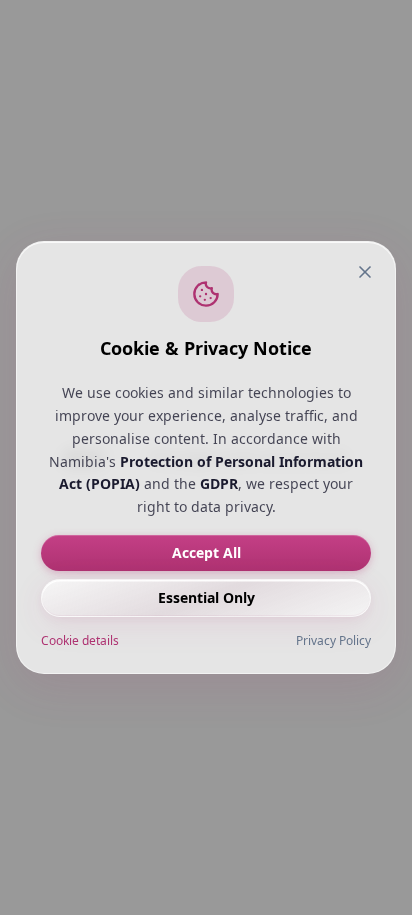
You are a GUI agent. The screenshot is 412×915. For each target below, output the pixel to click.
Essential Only (206, 597)
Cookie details (80, 641)
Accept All (206, 552)
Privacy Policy (333, 641)
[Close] (365, 272)
